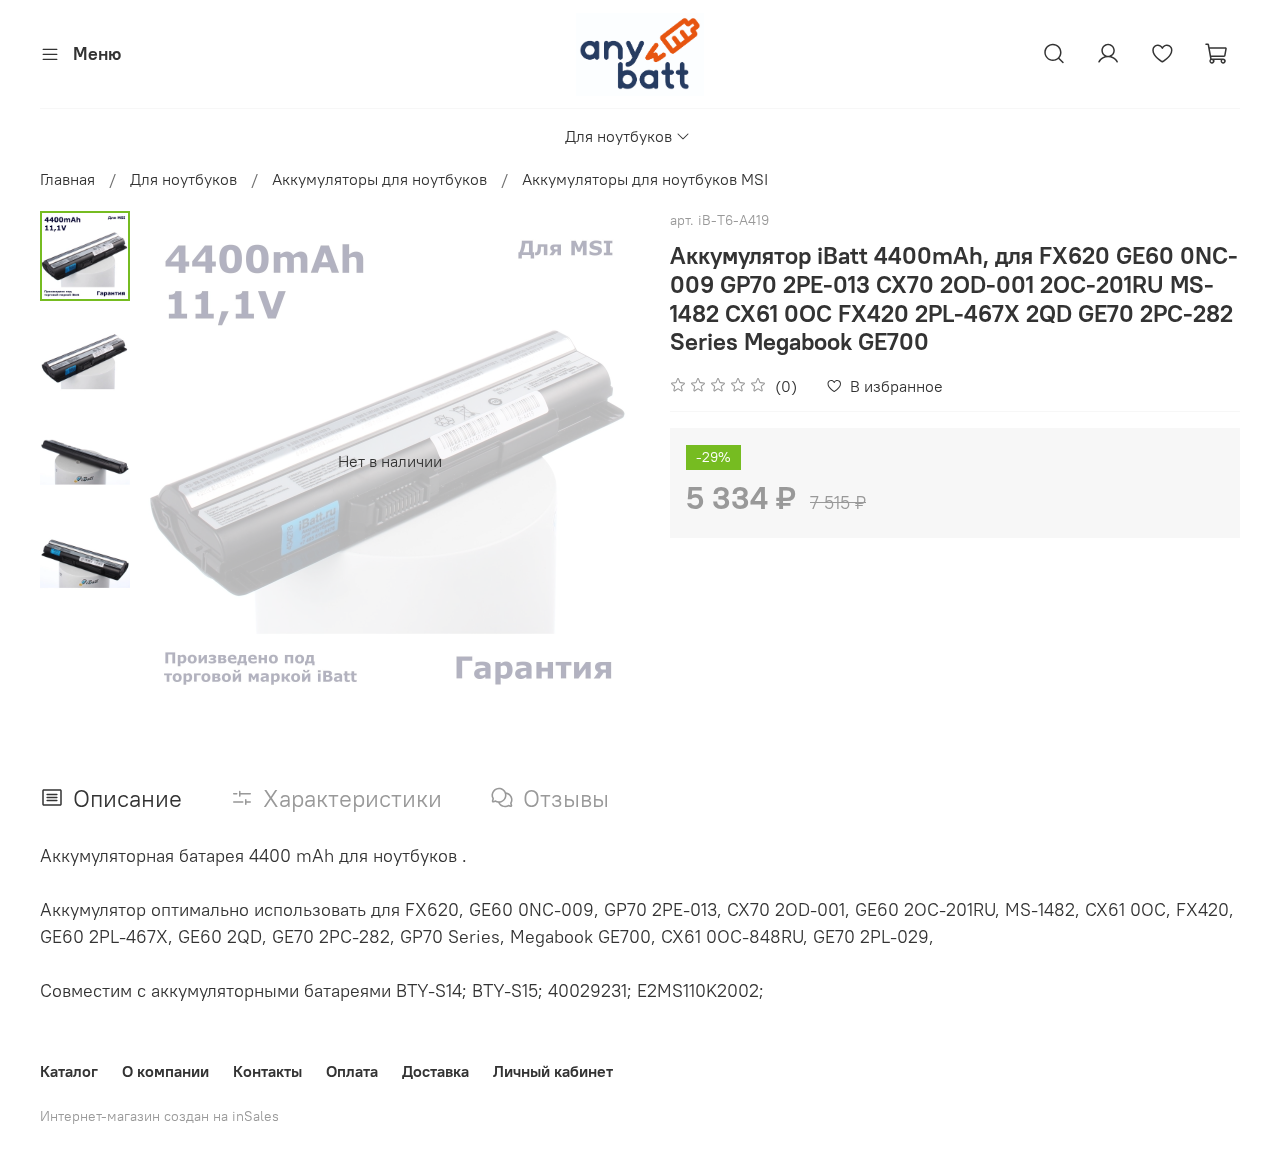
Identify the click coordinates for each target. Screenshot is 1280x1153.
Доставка (435, 1071)
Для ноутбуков (618, 136)
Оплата (352, 1071)
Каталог (69, 1071)
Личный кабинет (553, 1071)
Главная (67, 179)
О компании (165, 1071)
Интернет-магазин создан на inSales (159, 1116)
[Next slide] (600, 461)
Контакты (267, 1071)
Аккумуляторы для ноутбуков (379, 179)
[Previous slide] (180, 461)
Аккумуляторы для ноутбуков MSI (645, 179)
